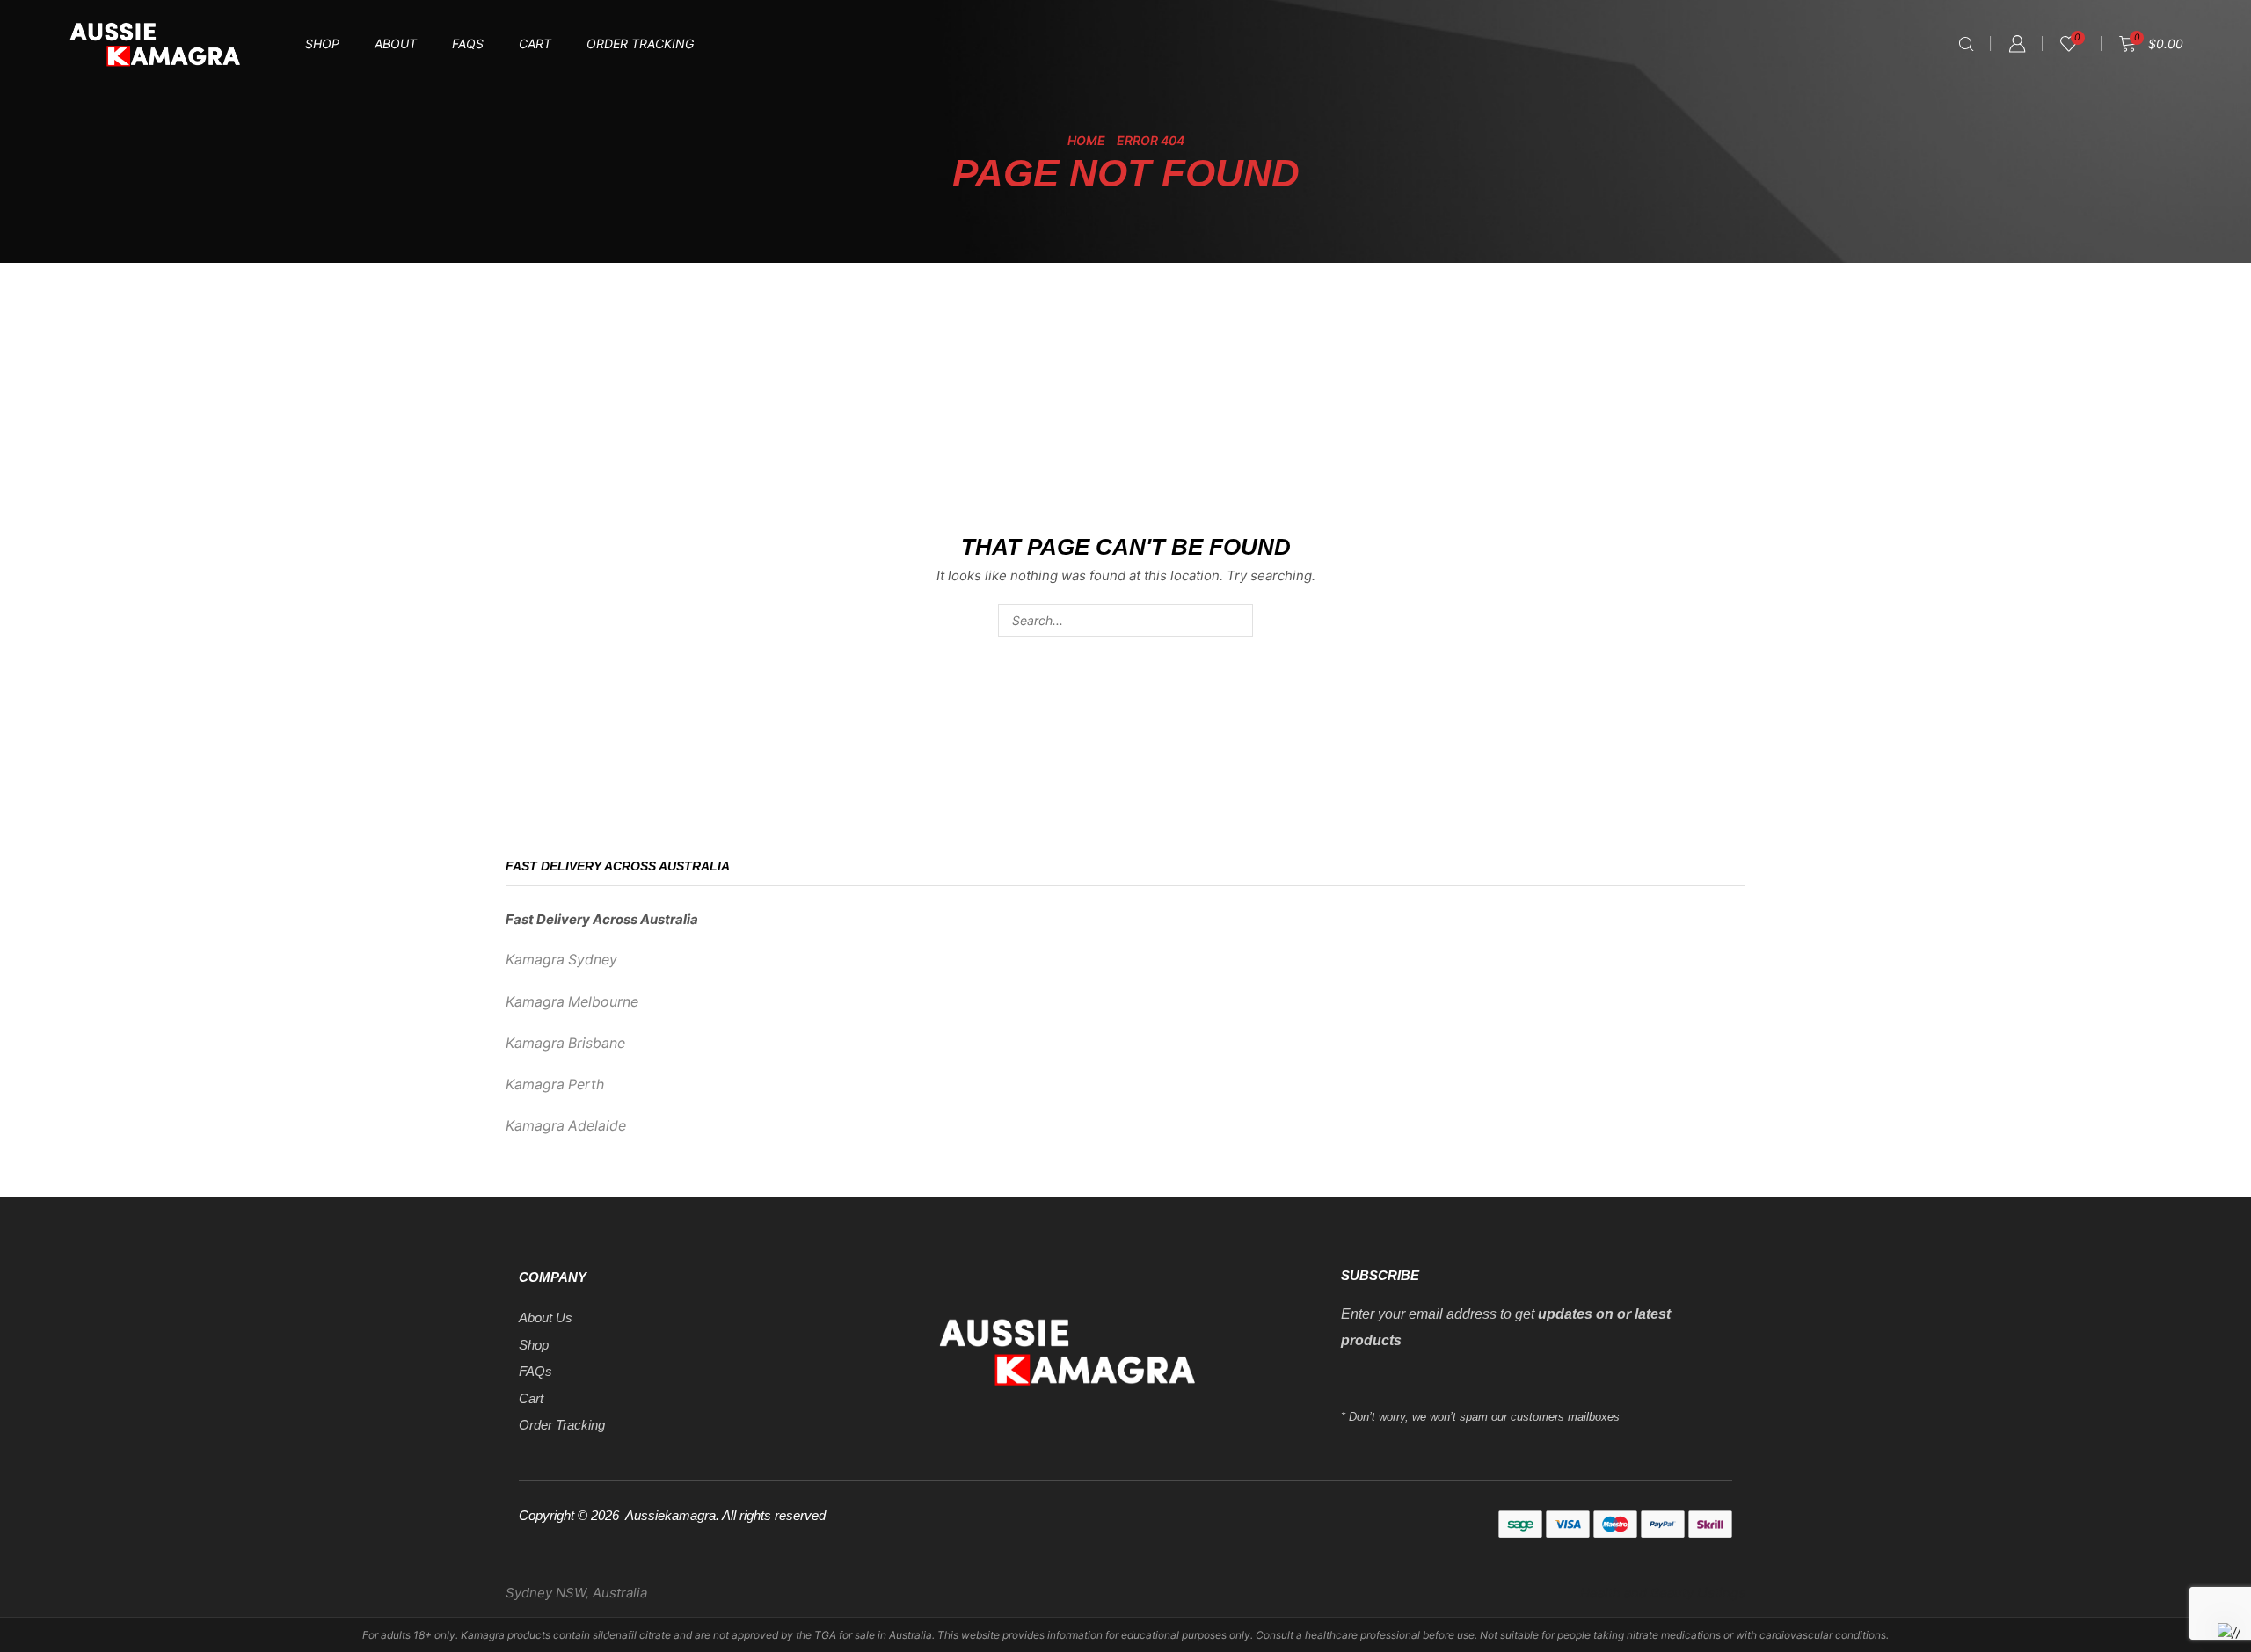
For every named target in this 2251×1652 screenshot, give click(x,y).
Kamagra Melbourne (572, 1002)
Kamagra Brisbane (565, 1043)
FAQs (468, 44)
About (396, 44)
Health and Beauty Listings (1663, 1593)
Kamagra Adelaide (566, 1126)
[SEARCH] (1237, 620)
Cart (535, 44)
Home (1086, 140)
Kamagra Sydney (561, 960)
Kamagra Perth (555, 1084)
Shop (322, 44)
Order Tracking (640, 44)
